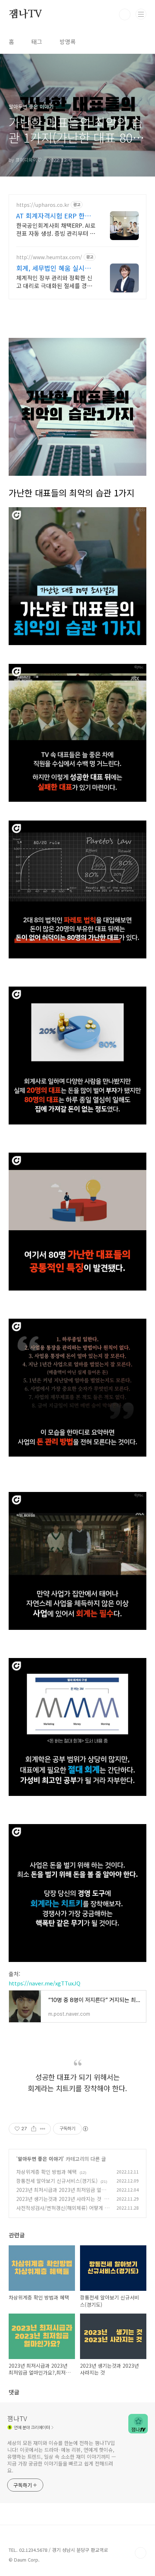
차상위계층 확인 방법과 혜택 (46, 2172)
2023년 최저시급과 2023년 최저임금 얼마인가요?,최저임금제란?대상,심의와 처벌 (61, 2194)
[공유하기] (34, 2129)
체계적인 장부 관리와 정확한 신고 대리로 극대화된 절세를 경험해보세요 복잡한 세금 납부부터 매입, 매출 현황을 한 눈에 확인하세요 (56, 281)
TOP (141, 2553)
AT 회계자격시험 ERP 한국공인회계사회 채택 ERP (54, 216)
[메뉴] (141, 14)
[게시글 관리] (43, 2129)
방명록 (68, 42)
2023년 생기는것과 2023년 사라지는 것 (59, 2199)
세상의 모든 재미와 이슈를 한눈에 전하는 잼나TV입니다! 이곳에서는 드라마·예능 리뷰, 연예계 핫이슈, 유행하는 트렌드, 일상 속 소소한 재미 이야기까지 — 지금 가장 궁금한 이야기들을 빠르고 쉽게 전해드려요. (62, 2457)
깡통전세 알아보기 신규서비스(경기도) (57, 2181)
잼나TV (25, 14)
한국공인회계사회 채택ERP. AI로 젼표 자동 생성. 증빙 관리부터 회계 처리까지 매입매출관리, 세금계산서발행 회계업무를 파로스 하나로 (56, 229)
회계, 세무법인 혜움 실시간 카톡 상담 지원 (54, 268)
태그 (37, 42)
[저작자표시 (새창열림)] (85, 2129)
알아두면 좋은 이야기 (40, 2159)
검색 (125, 14)
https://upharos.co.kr (43, 205)
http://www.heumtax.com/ (49, 257)
